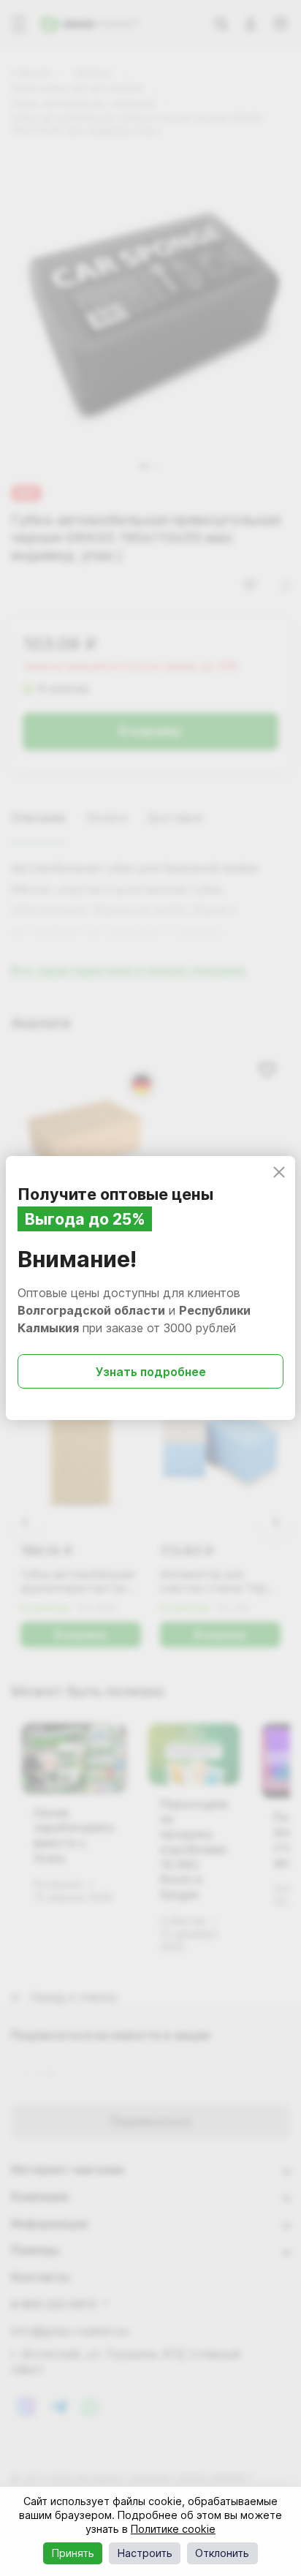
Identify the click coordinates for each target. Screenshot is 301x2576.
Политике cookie (173, 2529)
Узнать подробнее (151, 1372)
